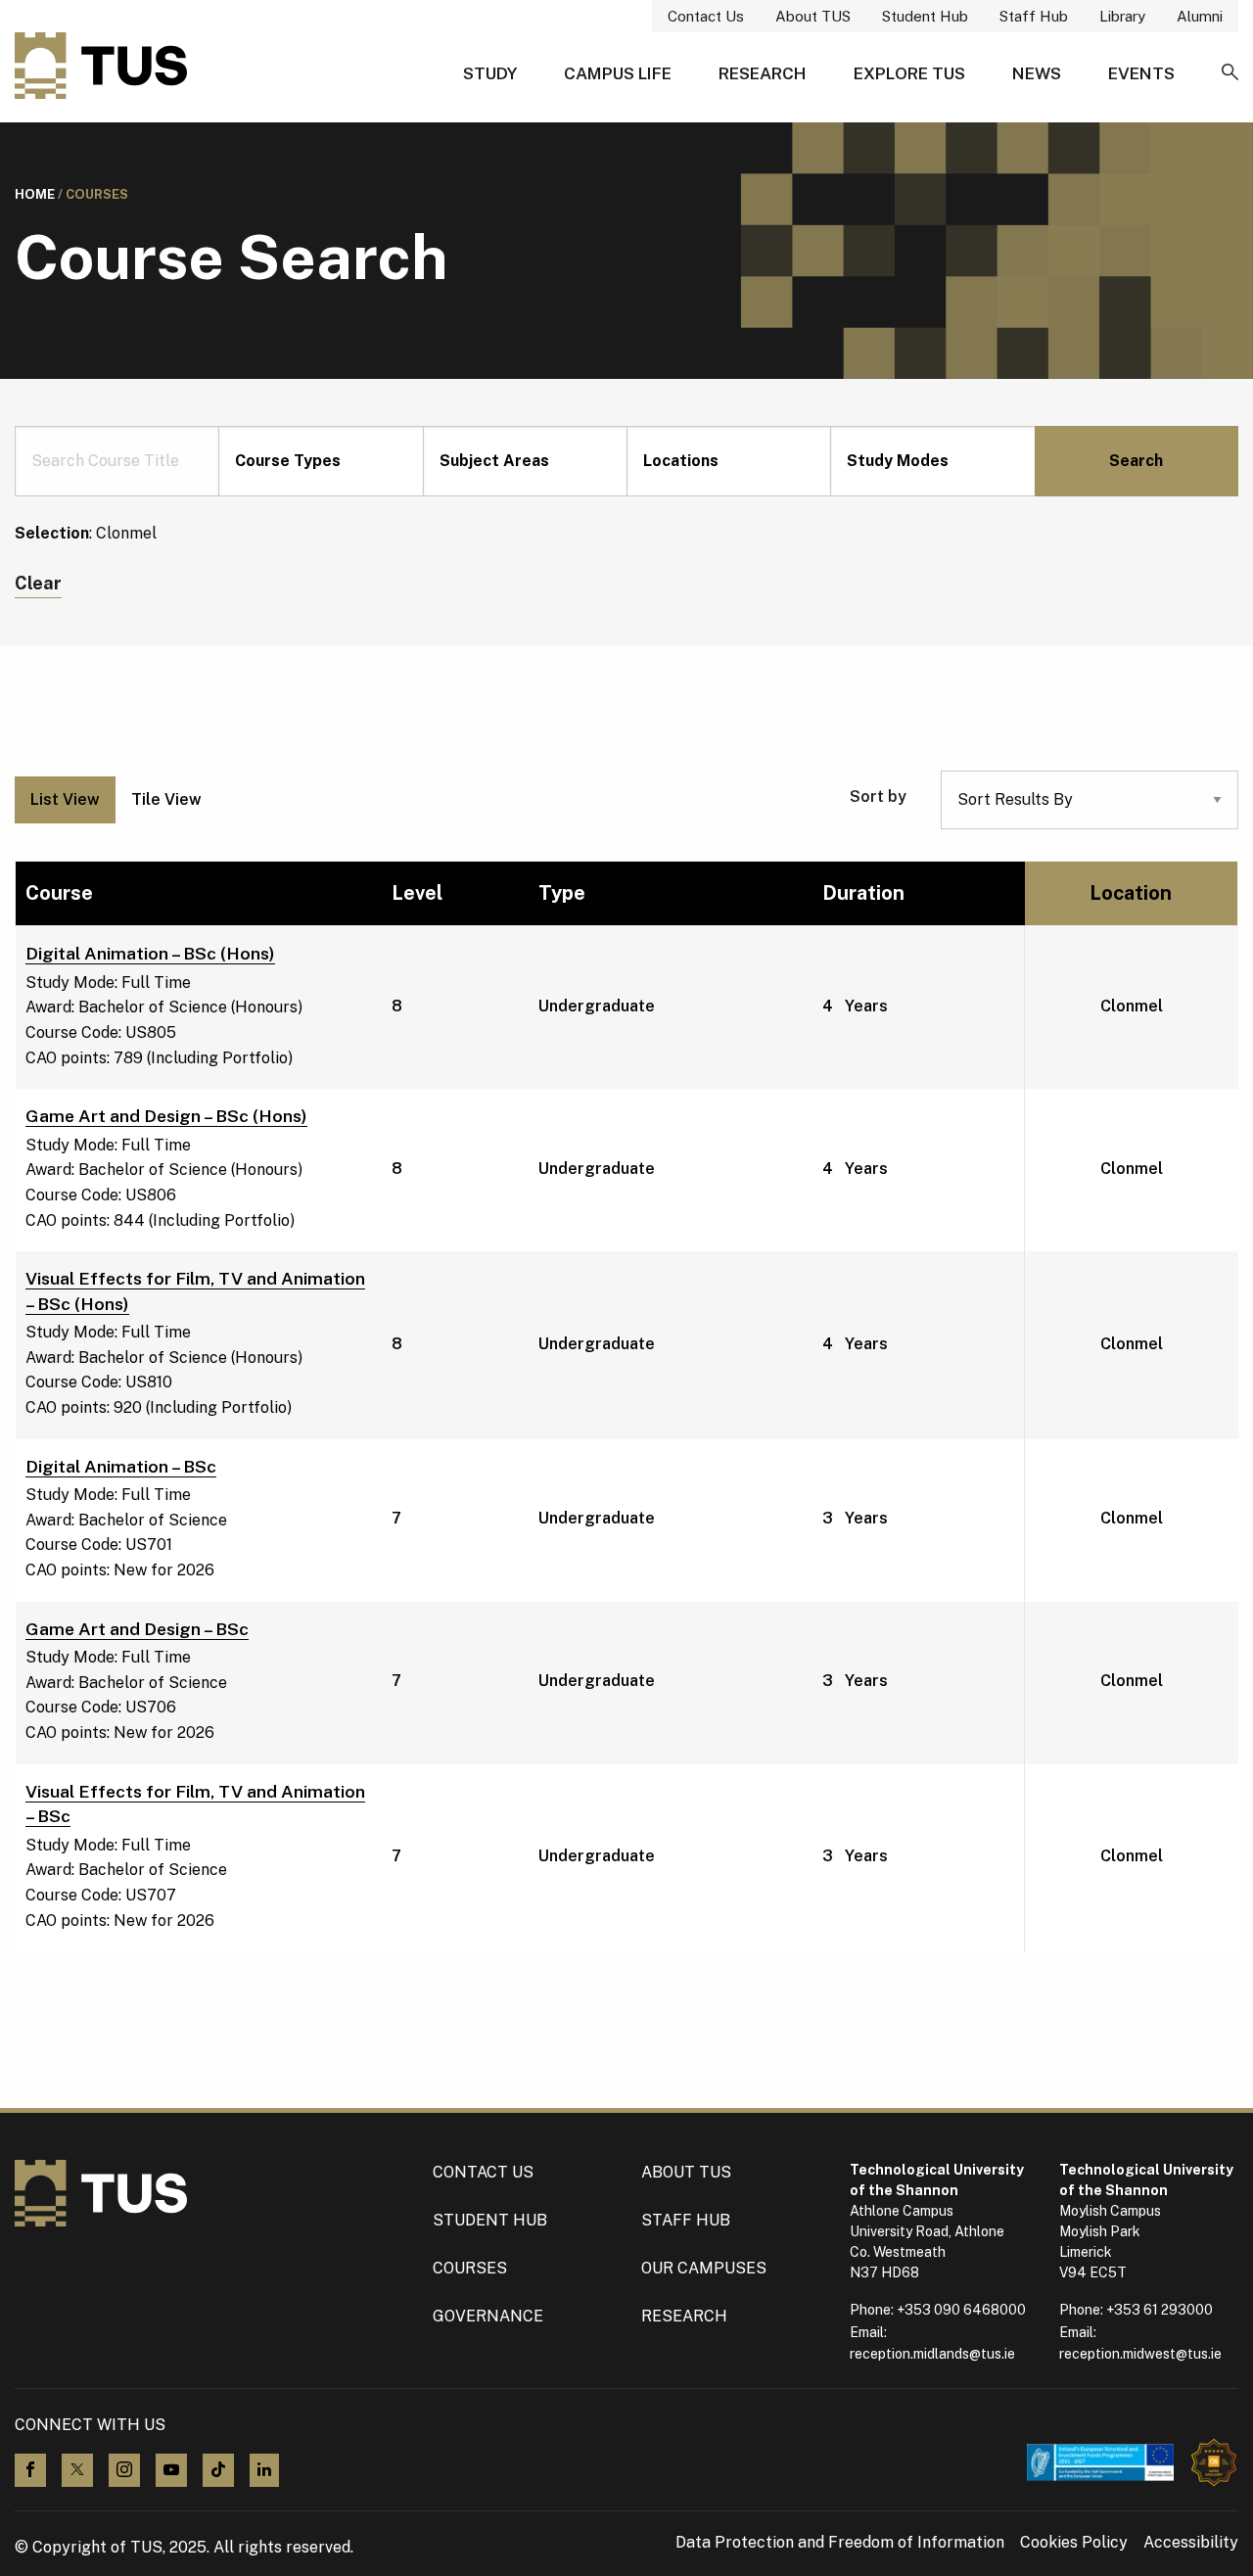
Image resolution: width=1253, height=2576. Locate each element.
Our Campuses (704, 2268)
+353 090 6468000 (961, 2310)
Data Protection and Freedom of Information (840, 2543)
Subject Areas (494, 461)
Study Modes (898, 461)
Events (1141, 73)
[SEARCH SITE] (1230, 73)
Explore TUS (909, 73)
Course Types (288, 461)
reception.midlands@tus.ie (932, 2354)
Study (490, 73)
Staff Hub (1034, 16)
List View (65, 799)
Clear (38, 583)
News (1037, 73)
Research (763, 73)
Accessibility (1191, 2543)
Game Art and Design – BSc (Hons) (166, 1116)
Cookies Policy (1074, 2543)
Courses (470, 2268)
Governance (488, 2316)
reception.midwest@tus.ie (1140, 2354)
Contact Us (706, 16)
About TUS (813, 16)
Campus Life (618, 73)
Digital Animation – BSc (121, 1466)
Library (1122, 16)
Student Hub (925, 16)
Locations (681, 461)
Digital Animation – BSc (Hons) (150, 953)
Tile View (166, 799)
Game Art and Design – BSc (137, 1629)
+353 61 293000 (1160, 2310)
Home (35, 194)
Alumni (1200, 16)
